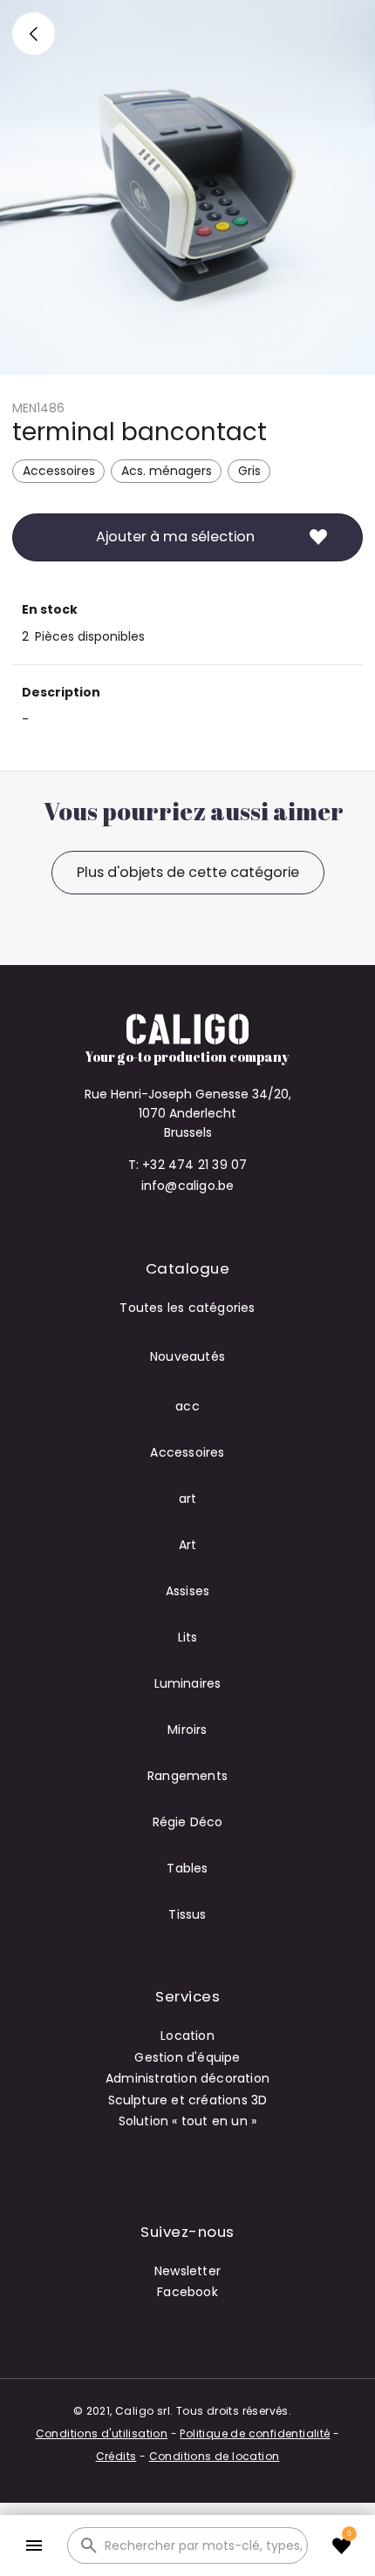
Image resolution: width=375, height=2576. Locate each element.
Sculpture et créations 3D (188, 2100)
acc (187, 1406)
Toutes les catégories (187, 1308)
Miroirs (187, 1730)
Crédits (116, 2456)
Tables (187, 1868)
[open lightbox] (187, 187)
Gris (249, 471)
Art (188, 1545)
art (188, 1499)
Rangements (187, 1776)
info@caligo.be (188, 1186)
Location (187, 2036)
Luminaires (188, 1683)
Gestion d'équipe (187, 2057)
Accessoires (59, 471)
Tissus (187, 1914)
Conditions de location (215, 2456)
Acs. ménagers (167, 471)
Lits (188, 1637)
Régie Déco (188, 1822)
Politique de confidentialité (255, 2433)
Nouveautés (187, 1356)
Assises (187, 1591)
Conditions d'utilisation (102, 2433)
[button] (34, 2546)
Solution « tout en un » (188, 2121)
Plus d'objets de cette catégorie (188, 872)
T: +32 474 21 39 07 (188, 1165)
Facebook (187, 2292)
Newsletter (187, 2271)
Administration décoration (187, 2078)
